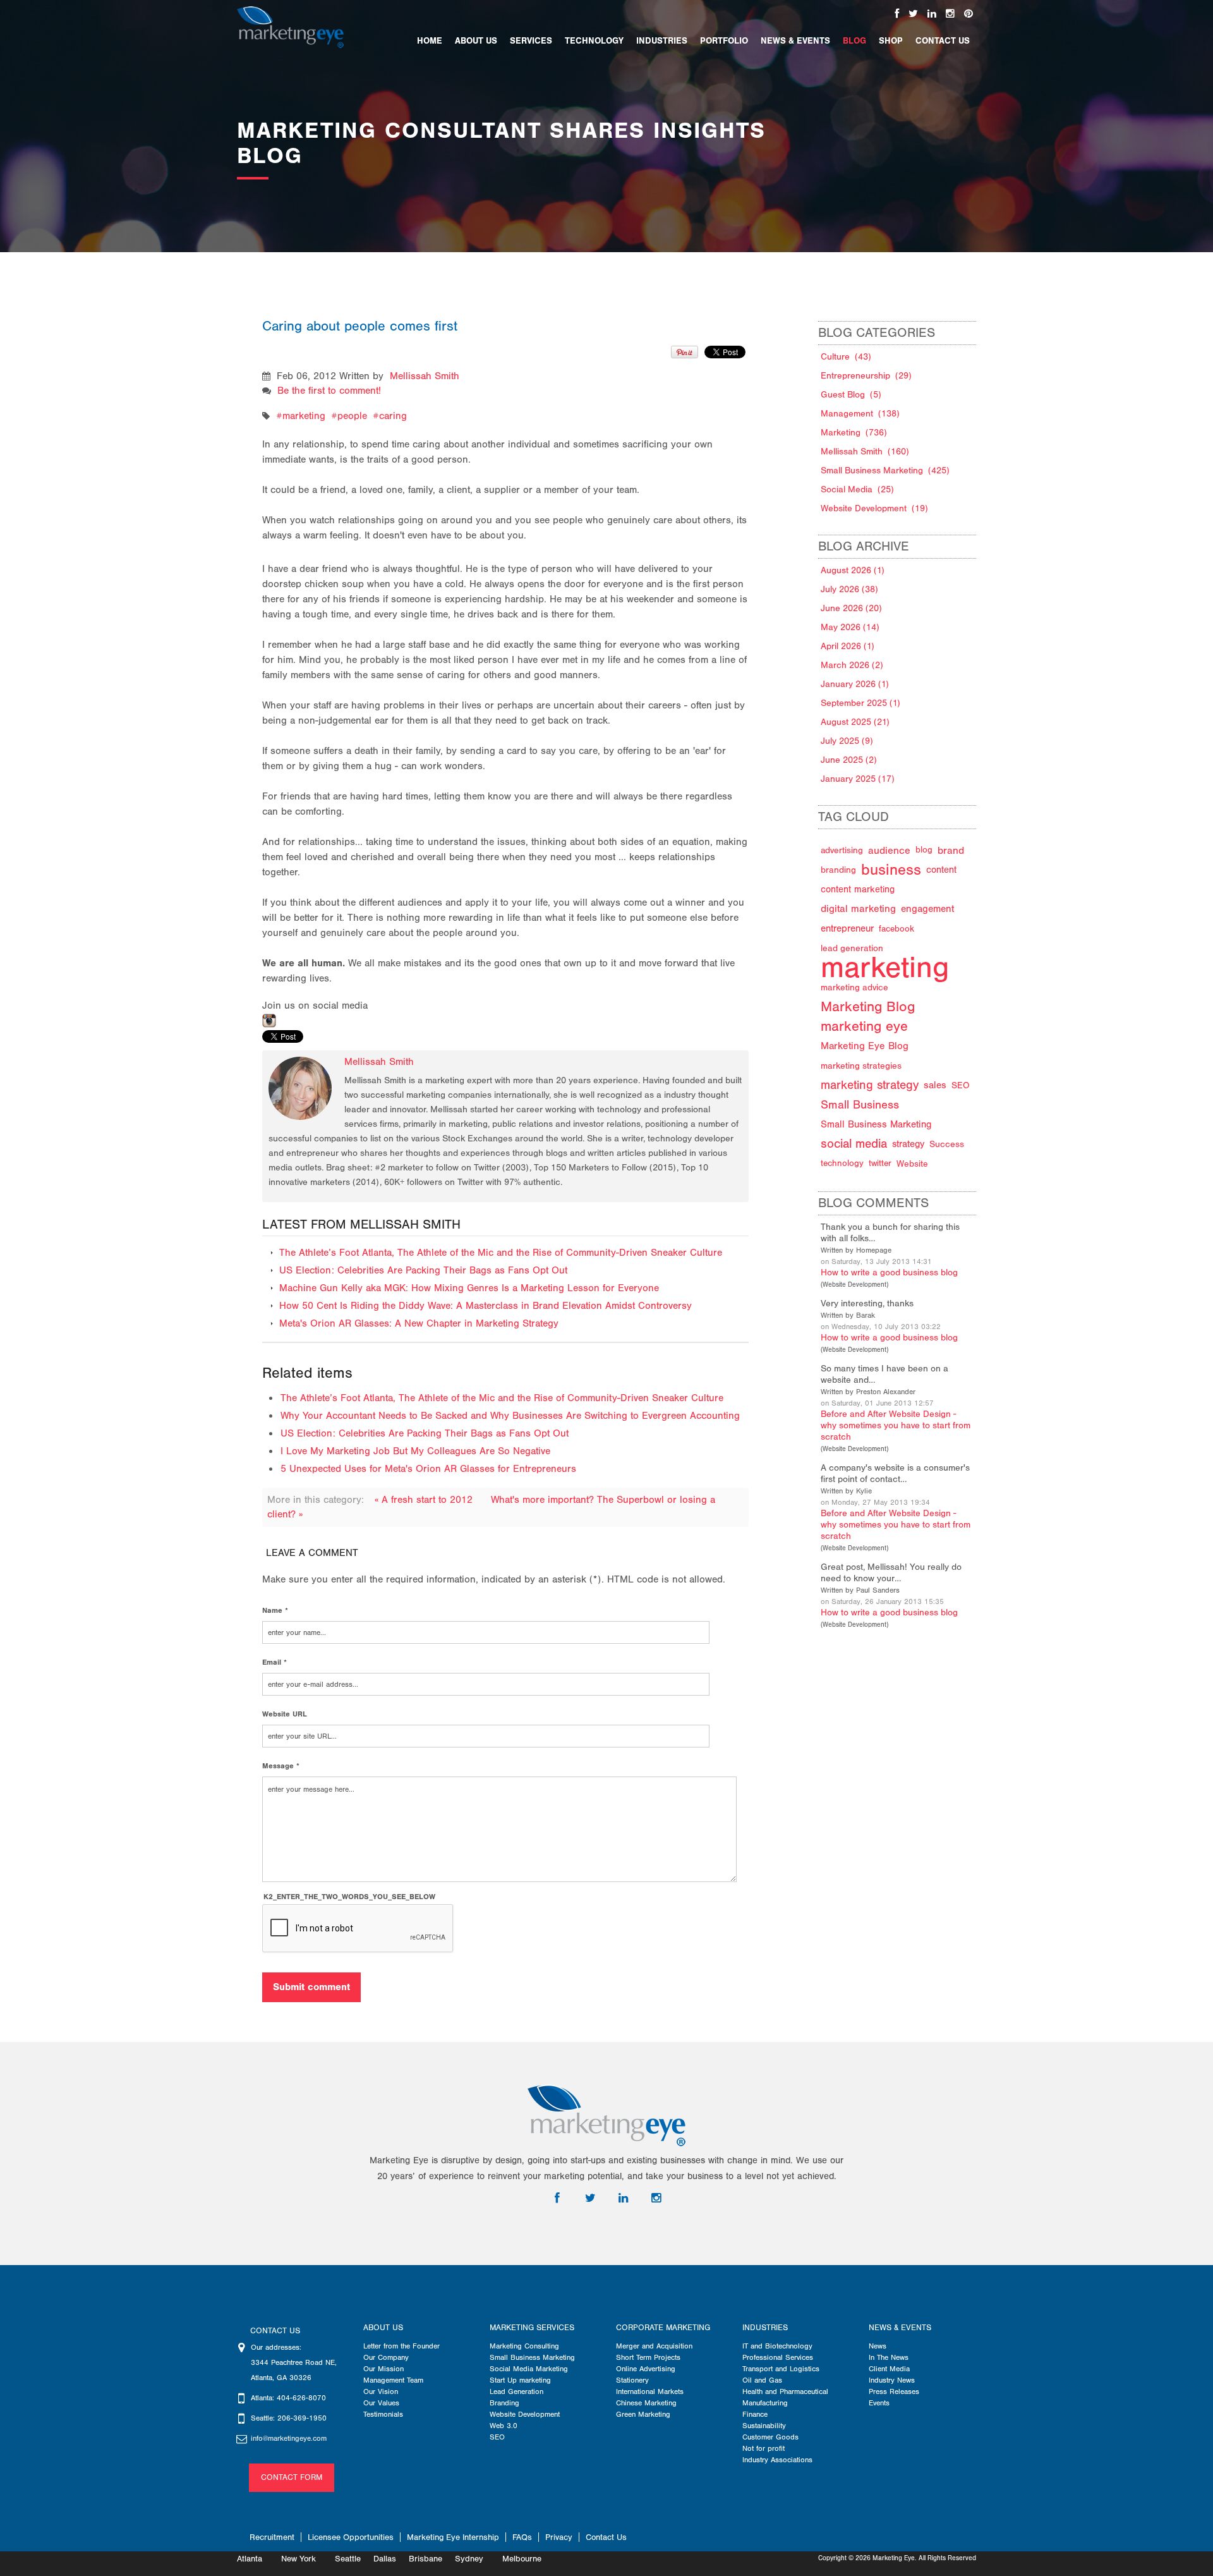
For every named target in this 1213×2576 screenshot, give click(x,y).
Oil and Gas (762, 2380)
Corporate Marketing (663, 2328)
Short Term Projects (648, 2357)
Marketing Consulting (524, 2346)
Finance (755, 2414)
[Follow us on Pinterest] (969, 14)
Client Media (889, 2369)
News (878, 2346)
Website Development (854, 1285)
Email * (275, 1662)
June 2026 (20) (851, 608)
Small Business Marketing (532, 2357)
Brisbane (425, 2559)
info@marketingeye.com (289, 2438)
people (352, 416)
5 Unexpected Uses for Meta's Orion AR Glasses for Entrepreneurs (428, 1469)
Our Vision (381, 2391)
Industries (765, 2328)
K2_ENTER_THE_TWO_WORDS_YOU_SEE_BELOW (349, 1897)
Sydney (469, 2559)
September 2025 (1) (860, 703)
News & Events (900, 2328)
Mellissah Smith (425, 376)
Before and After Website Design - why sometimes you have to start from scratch (896, 1425)
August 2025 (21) (855, 722)
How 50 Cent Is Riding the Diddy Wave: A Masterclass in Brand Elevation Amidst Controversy (486, 1306)
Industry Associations (777, 2460)
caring (393, 416)
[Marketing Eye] (290, 27)
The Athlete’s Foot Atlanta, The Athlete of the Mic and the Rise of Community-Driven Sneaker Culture (501, 1253)
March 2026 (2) (852, 665)
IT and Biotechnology (777, 2346)
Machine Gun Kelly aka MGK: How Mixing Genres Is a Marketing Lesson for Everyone (469, 1288)
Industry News (892, 2380)
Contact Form (292, 2477)
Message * (281, 1766)
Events (879, 2403)
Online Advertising (646, 2369)
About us (383, 2328)
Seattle (348, 2559)
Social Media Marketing (529, 2369)
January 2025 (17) (858, 779)
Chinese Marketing (646, 2403)
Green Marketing (643, 2414)
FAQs (522, 2537)
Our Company (386, 2357)
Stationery (632, 2380)
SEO (497, 2437)
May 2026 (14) (850, 627)
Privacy (559, 2537)
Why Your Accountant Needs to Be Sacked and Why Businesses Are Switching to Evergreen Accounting (510, 1416)
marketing (304, 416)
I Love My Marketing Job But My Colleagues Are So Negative (415, 1451)
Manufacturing (765, 2403)
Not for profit (763, 2448)
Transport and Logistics (781, 2369)
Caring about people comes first (360, 326)
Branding (504, 2403)
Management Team (393, 2380)
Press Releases (894, 2391)
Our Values (381, 2403)
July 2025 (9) (847, 741)
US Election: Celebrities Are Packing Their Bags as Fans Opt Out (423, 1270)
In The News (889, 2357)
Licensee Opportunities (351, 2537)
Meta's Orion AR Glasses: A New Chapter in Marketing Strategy (419, 1323)
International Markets (650, 2391)
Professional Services (778, 2357)
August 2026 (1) (853, 570)
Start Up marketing (520, 2380)
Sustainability (764, 2426)
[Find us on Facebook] (897, 14)
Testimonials (383, 2414)
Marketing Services (532, 2328)
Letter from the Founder (401, 2346)
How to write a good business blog (889, 1273)
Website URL (285, 1714)
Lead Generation (516, 2391)
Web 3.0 (504, 2426)
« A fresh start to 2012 (425, 1500)
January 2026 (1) (855, 684)
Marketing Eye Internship (453, 2537)
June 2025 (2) (849, 760)
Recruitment (272, 2537)
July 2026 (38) (849, 589)
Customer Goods (770, 2437)
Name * (275, 1610)
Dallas (385, 2559)
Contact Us (606, 2537)
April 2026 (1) (848, 646)
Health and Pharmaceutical (785, 2391)
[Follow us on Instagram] (950, 14)
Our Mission (383, 2369)
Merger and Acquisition (654, 2346)
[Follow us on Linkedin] (932, 14)
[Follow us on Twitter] (913, 14)
